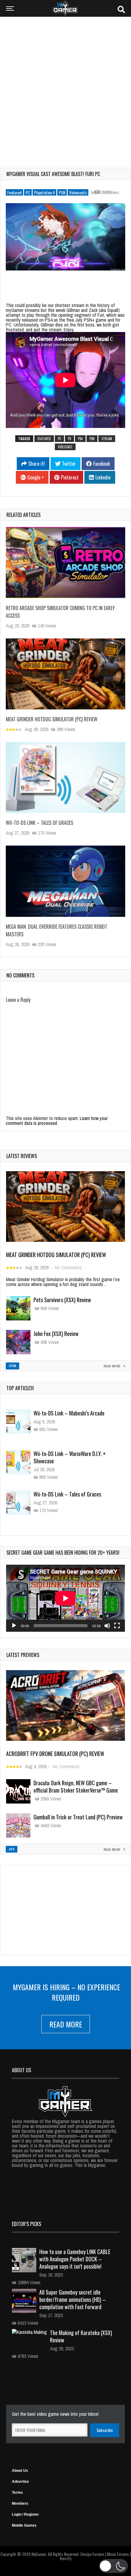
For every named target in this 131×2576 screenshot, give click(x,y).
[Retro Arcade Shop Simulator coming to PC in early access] (65, 563)
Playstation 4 (44, 192)
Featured (14, 192)
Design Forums (92, 2554)
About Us (20, 2471)
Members (20, 2504)
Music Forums (118, 2554)
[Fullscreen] (117, 1626)
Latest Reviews (22, 1156)
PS (69, 439)
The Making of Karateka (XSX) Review (81, 2336)
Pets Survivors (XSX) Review (62, 1300)
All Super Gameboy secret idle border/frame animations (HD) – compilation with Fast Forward (73, 2299)
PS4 (80, 439)
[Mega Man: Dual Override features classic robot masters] (65, 881)
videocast (65, 447)
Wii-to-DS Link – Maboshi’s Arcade (69, 1413)
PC (28, 192)
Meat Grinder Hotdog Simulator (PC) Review (52, 719)
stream (107, 439)
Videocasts (78, 192)
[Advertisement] (65, 88)
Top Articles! (20, 1388)
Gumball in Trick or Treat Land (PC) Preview (78, 1817)
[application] (65, 1598)
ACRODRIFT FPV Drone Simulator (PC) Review (55, 1754)
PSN (62, 192)
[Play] (14, 1626)
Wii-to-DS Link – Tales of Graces (39, 823)
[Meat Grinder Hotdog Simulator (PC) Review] (65, 674)
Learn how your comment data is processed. (57, 1121)
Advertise (20, 2482)
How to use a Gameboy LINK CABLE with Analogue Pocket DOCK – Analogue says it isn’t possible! (75, 2259)
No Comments (68, 1267)
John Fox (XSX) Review (56, 1334)
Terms (17, 2493)
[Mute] (107, 1626)
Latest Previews (23, 1655)
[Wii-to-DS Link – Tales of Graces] (65, 778)
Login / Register (25, 2514)
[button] (113, 2566)
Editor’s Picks (27, 2224)
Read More (66, 2024)
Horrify (65, 2558)
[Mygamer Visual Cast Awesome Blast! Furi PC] (65, 237)
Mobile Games (24, 2525)
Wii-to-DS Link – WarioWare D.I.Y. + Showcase (70, 1457)
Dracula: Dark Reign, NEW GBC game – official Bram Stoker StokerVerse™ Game (76, 1786)
